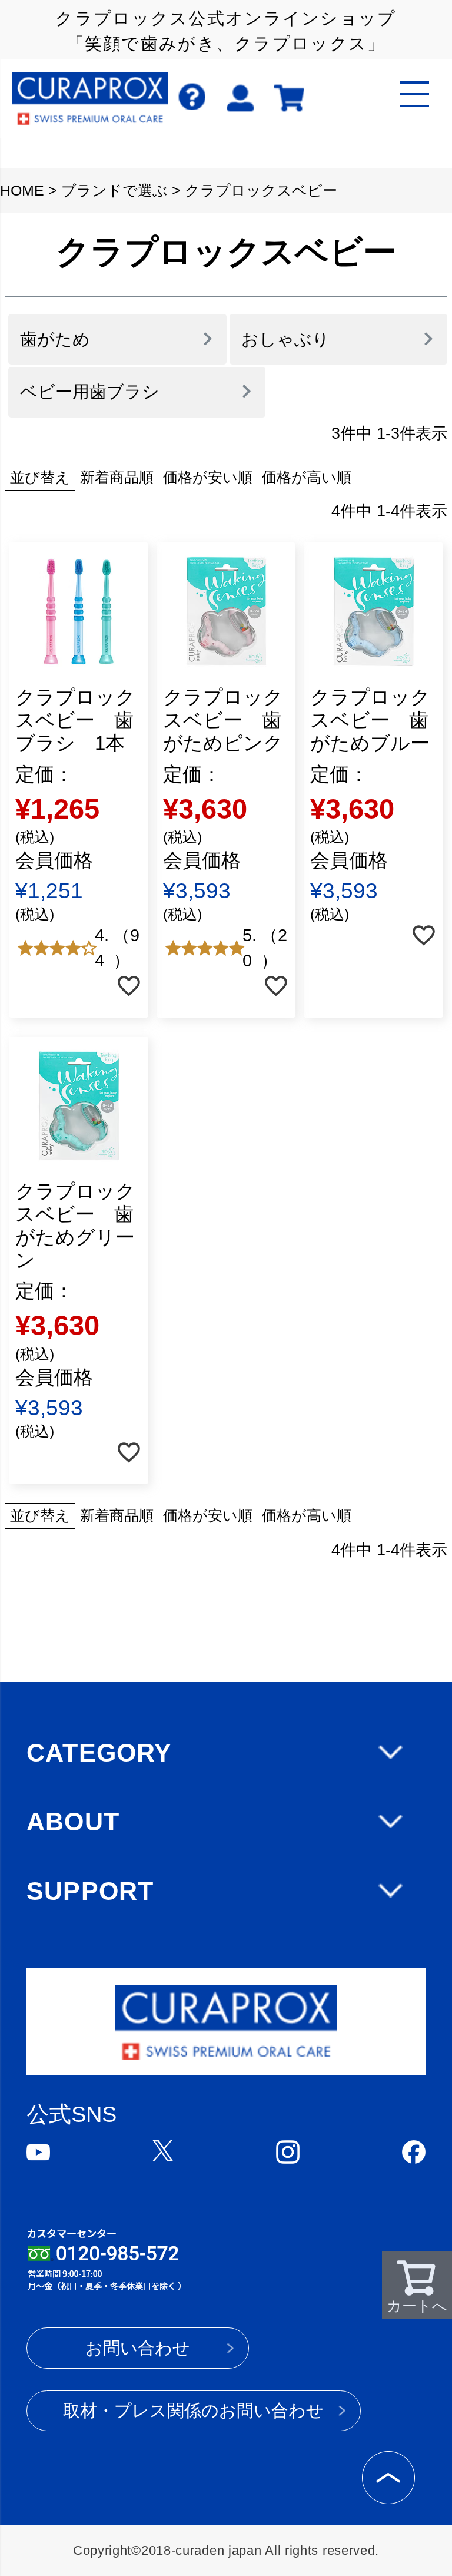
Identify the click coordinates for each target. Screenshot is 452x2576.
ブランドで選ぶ (114, 191)
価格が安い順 (208, 477)
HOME (22, 191)
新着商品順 (117, 477)
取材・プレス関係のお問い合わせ (193, 2411)
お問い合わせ (138, 2348)
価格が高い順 (307, 477)
